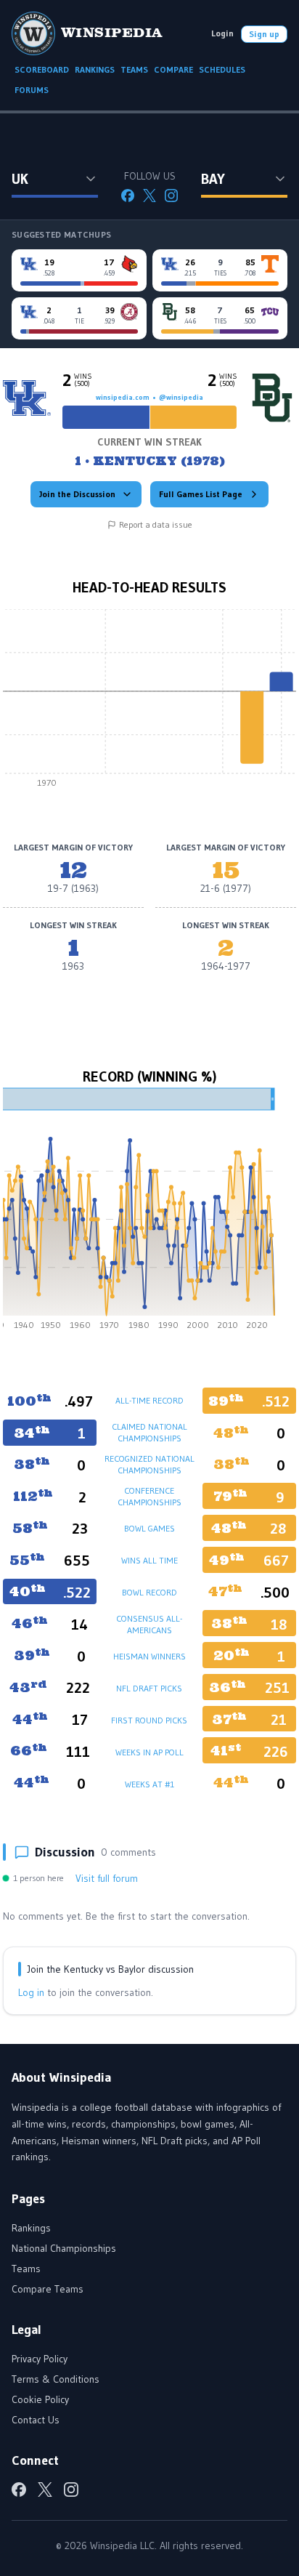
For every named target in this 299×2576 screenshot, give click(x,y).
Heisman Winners (149, 1656)
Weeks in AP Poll (149, 1752)
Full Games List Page (201, 494)
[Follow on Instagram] (171, 196)
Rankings (31, 2228)
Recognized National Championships (149, 1464)
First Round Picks (149, 1720)
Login (222, 33)
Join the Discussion (77, 494)
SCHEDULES (222, 69)
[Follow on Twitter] (149, 196)
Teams (26, 2269)
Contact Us (36, 2420)
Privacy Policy (40, 2359)
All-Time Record (149, 1400)
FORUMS (32, 90)
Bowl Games (149, 1528)
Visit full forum (107, 1878)
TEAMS (134, 69)
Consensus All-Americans (149, 1624)
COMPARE (173, 69)
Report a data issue (156, 524)
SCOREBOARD (42, 69)
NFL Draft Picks (149, 1688)
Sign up (264, 34)
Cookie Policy (40, 2399)
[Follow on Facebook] (128, 196)
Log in (31, 1992)
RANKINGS (95, 69)
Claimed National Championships (149, 1432)
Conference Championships (149, 1496)
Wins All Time (149, 1560)
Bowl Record (149, 1592)
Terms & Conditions (56, 2379)
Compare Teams (48, 2289)
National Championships (64, 2248)
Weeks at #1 (149, 1784)
